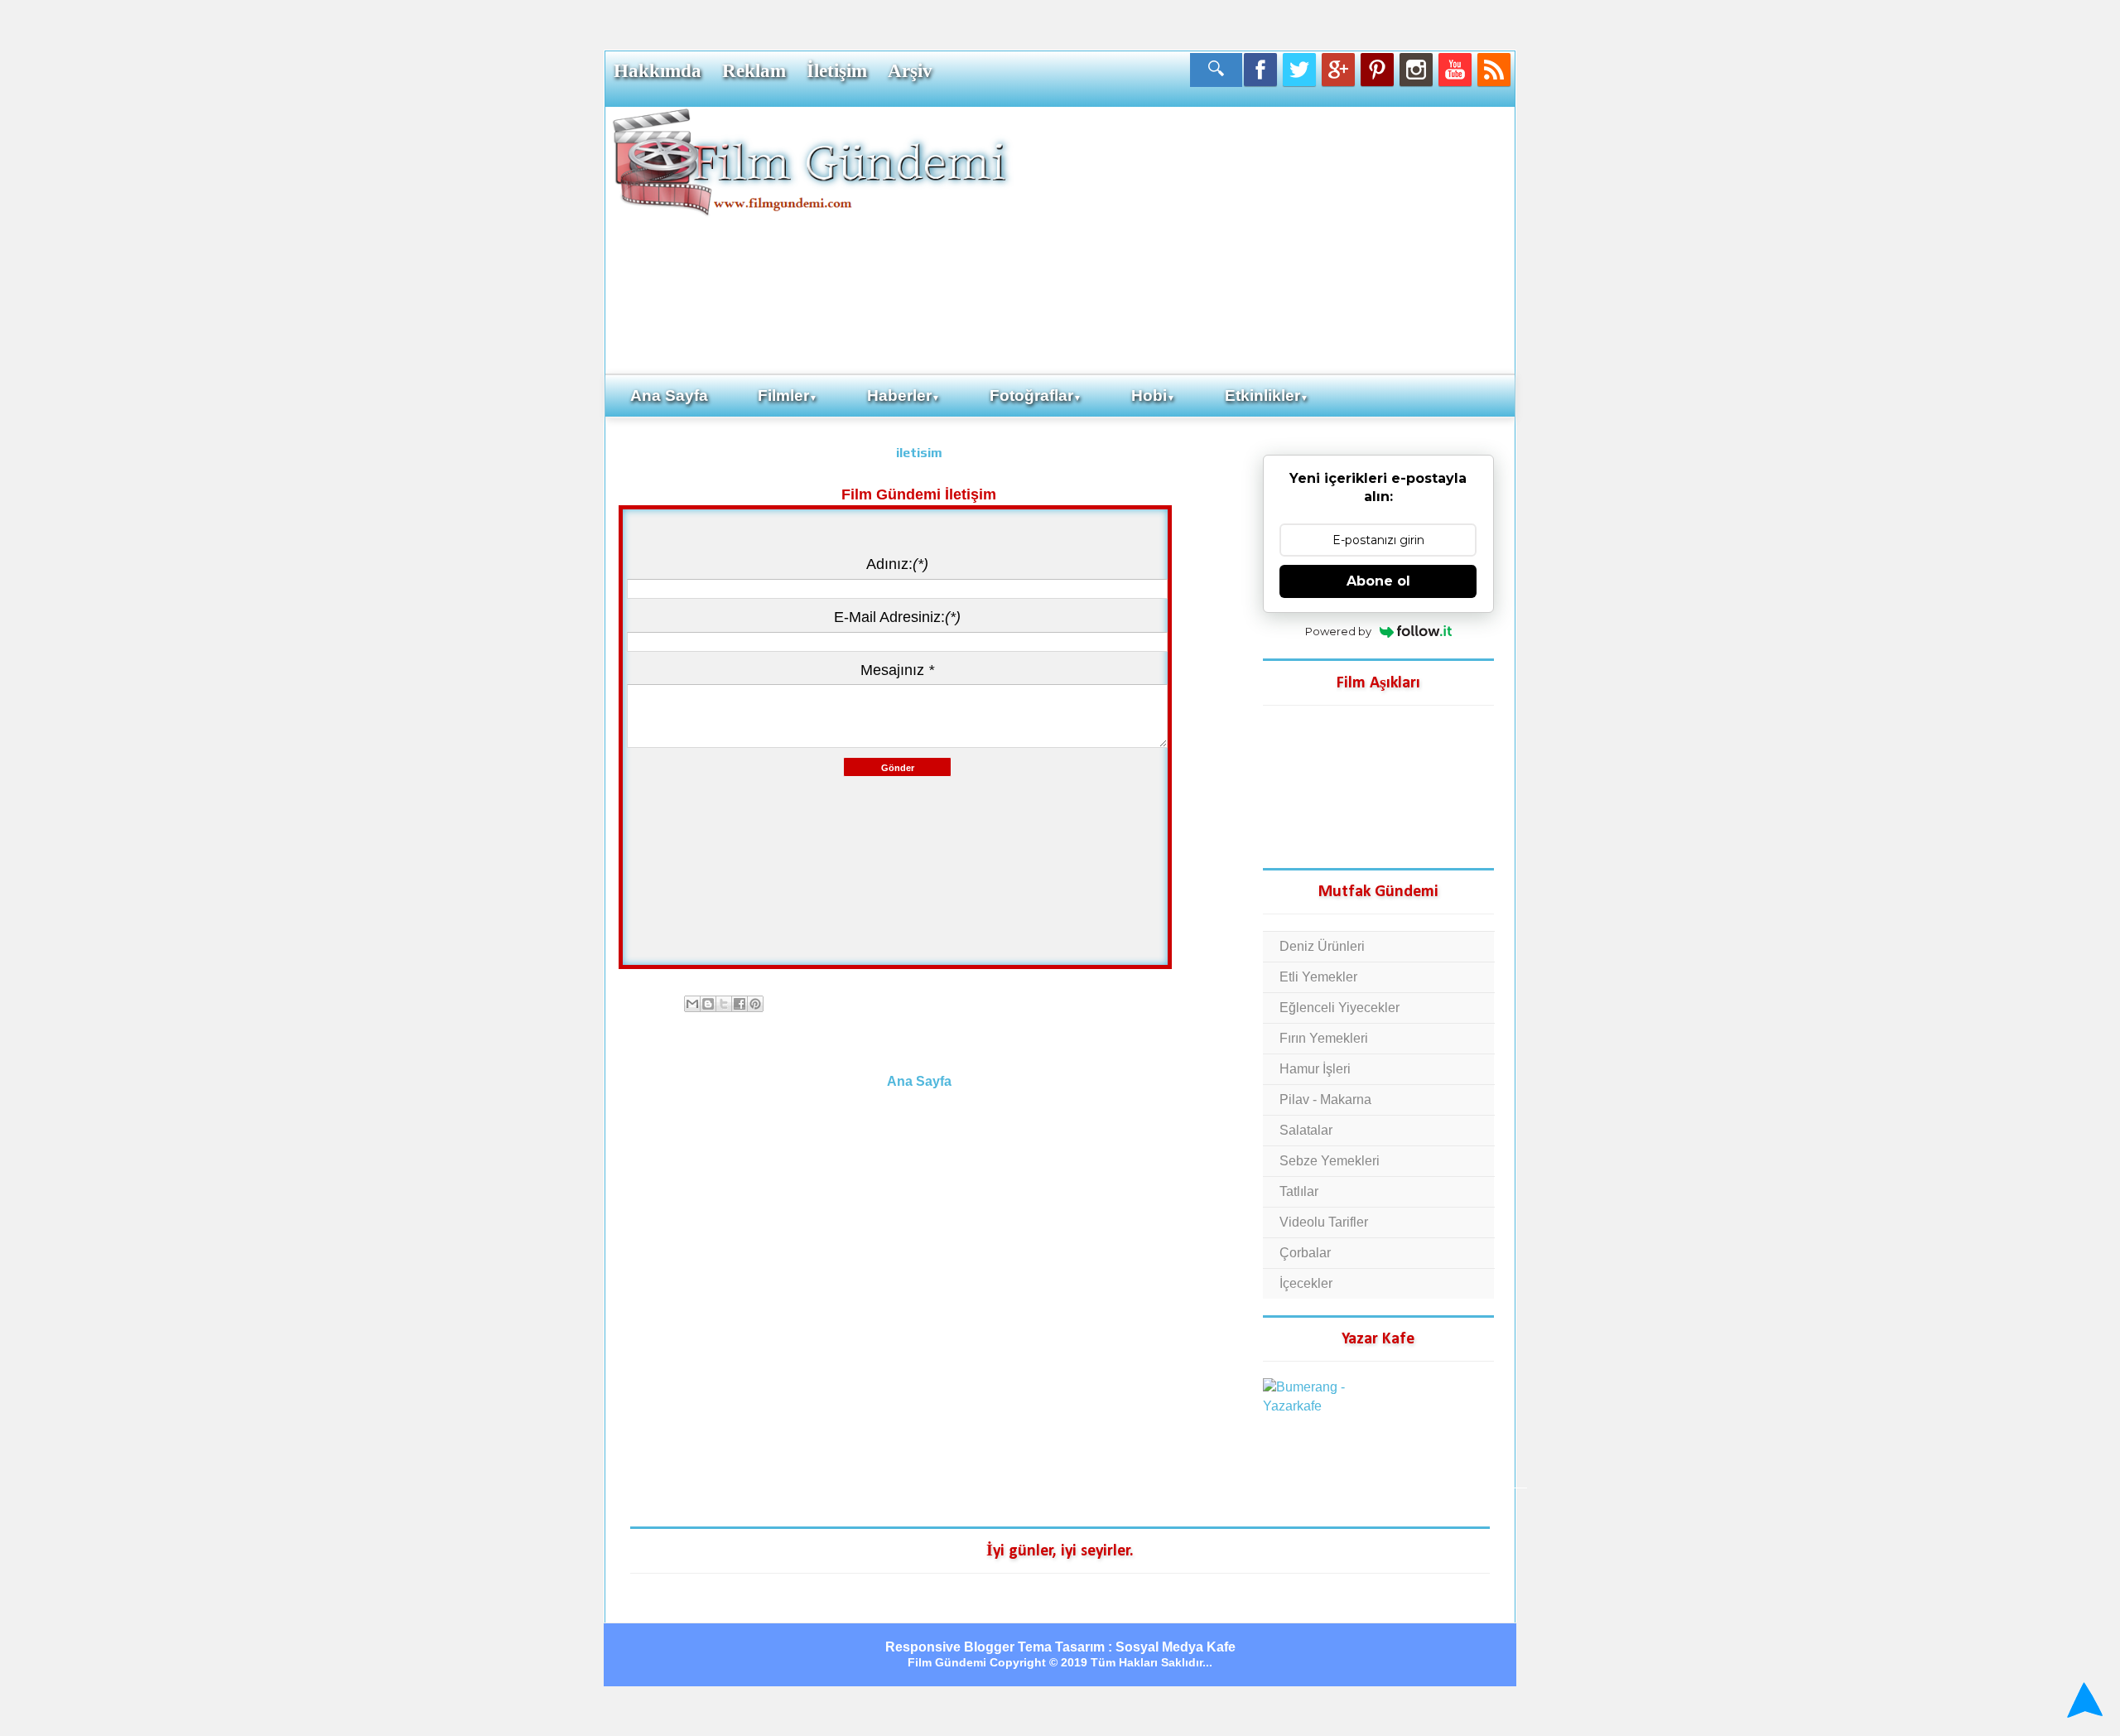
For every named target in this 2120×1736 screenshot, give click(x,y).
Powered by (1338, 631)
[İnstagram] (1416, 70)
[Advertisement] (1263, 239)
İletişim (837, 70)
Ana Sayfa (669, 395)
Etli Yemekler (1318, 977)
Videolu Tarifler (1324, 1222)
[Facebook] (1260, 70)
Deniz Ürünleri (1322, 946)
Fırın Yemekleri (1324, 1038)
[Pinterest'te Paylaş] (755, 1004)
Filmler (788, 395)
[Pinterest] (1377, 70)
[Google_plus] (1338, 70)
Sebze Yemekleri (1330, 1161)
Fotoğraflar (1036, 395)
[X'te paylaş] (724, 1004)
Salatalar (1306, 1130)
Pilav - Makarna (1325, 1099)
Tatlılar (1299, 1191)
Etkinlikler (1267, 395)
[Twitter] (1299, 70)
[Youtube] (1455, 70)
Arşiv (910, 70)
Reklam (754, 70)
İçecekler (1306, 1283)
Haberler (903, 395)
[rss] (1494, 70)
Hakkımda (658, 70)
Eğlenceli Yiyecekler (1339, 1008)
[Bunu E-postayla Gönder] (692, 1004)
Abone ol (1378, 581)
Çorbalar (1305, 1253)
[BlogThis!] (708, 1004)
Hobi (1153, 395)
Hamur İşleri (1315, 1069)
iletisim (919, 453)
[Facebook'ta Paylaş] (740, 1004)
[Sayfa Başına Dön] (2082, 1702)
